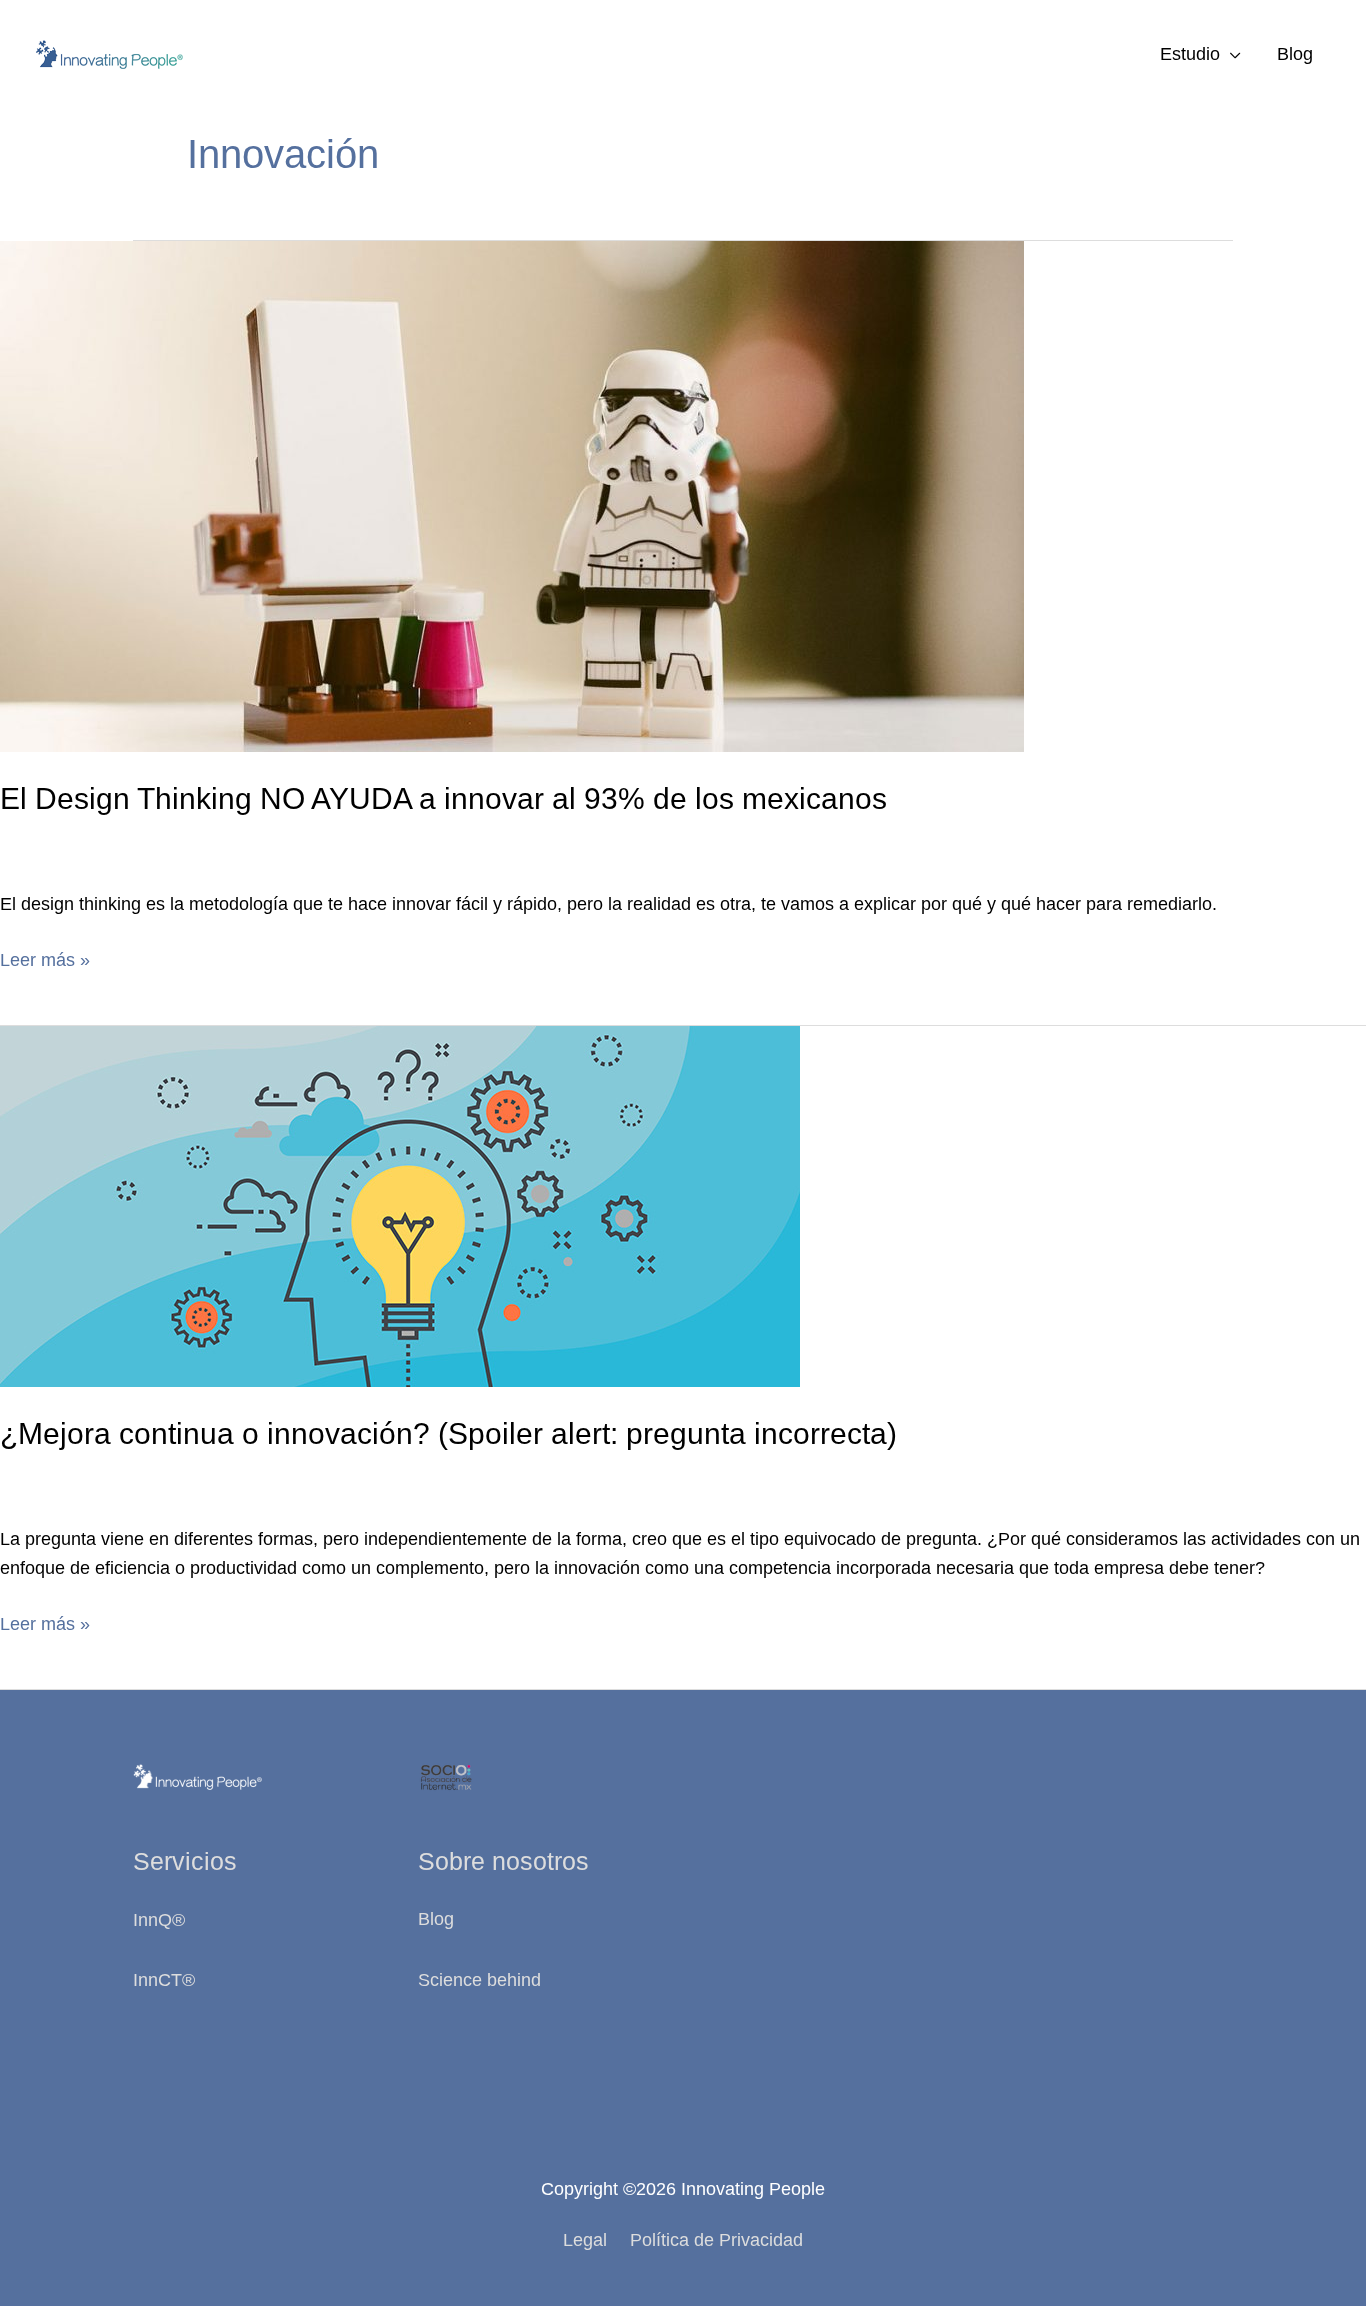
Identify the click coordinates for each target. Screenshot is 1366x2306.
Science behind (479, 1980)
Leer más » (45, 962)
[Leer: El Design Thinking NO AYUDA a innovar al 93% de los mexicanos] (512, 495)
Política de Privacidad (716, 2240)
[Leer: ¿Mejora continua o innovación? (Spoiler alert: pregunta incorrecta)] (400, 1205)
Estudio (1190, 54)
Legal (585, 2240)
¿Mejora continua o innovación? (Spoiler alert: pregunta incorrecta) (448, 1433)
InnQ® (161, 1920)
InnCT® (164, 1980)
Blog (1295, 54)
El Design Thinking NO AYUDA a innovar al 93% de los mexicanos (443, 798)
